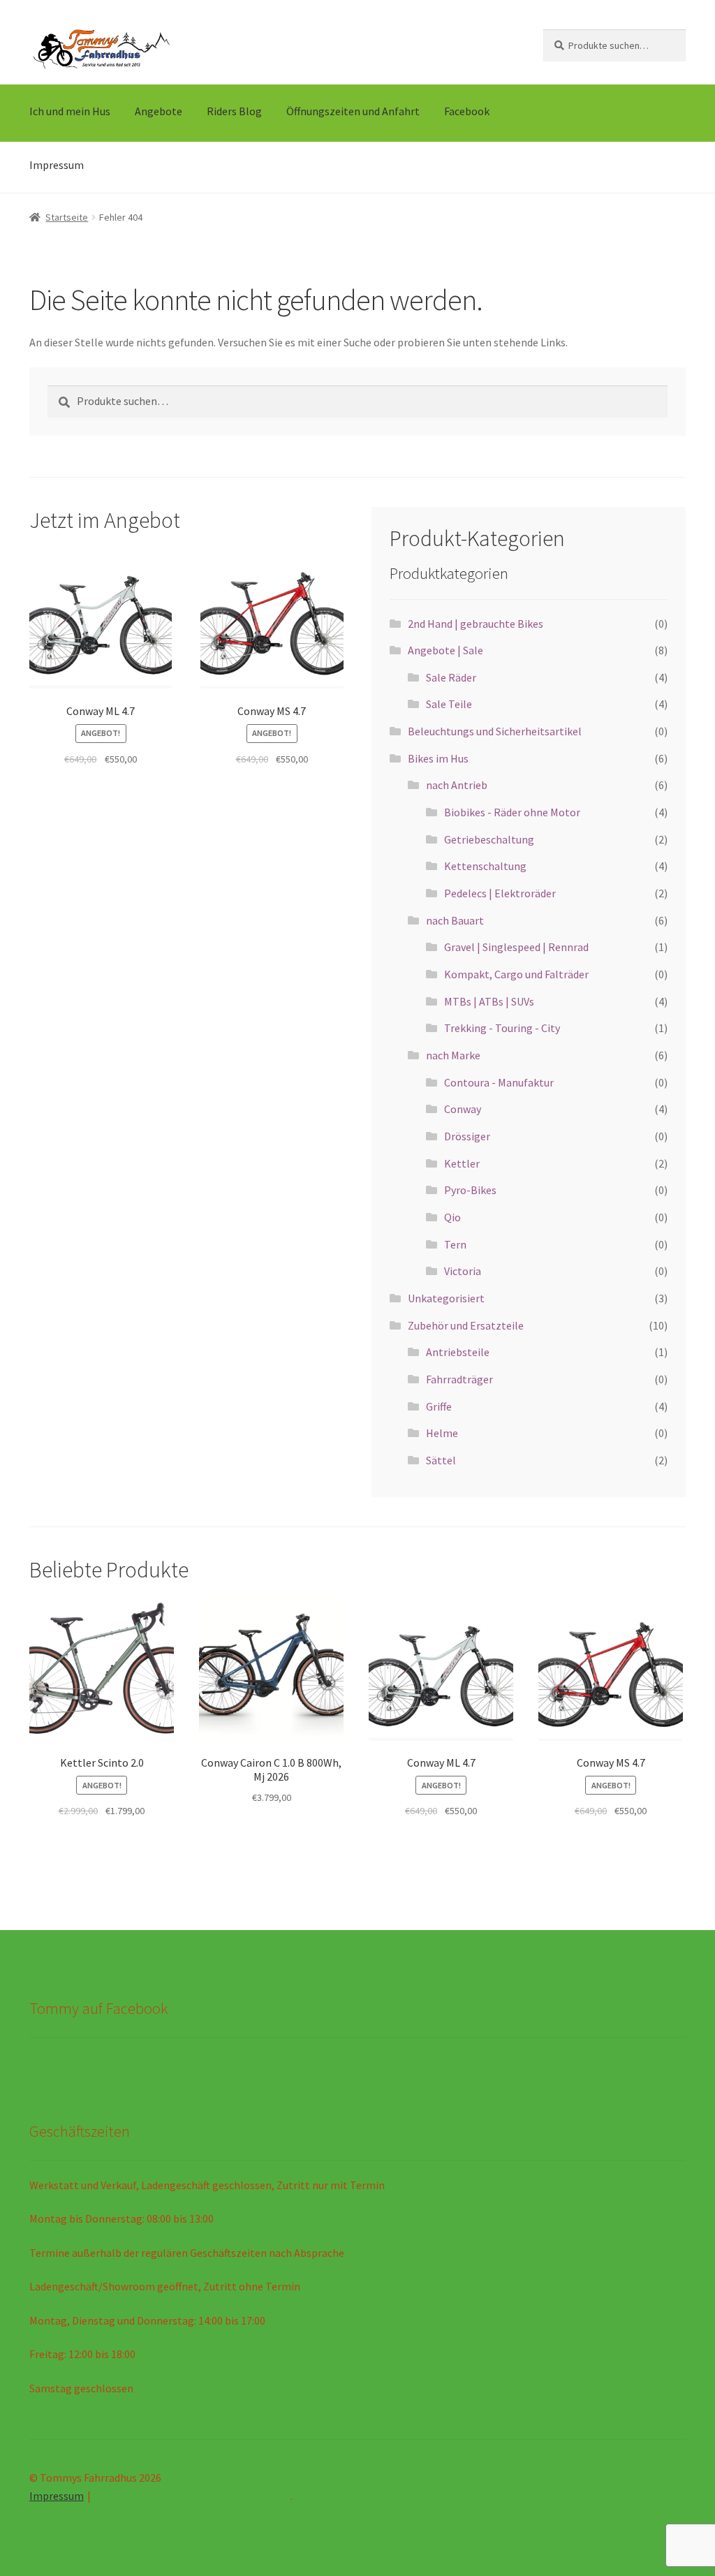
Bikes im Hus (438, 758)
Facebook (467, 111)
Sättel (441, 1460)
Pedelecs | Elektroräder (500, 893)
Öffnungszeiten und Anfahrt (353, 111)
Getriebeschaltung (489, 839)
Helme (442, 1433)
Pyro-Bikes (470, 1190)
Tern (455, 1244)
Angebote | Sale (445, 650)
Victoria (463, 1271)
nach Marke (453, 1055)
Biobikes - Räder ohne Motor (512, 812)
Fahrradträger (459, 1379)
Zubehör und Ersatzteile (466, 1325)
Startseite (67, 217)
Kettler (462, 1163)
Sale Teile (449, 704)
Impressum (57, 165)
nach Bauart (455, 920)
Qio (452, 1217)
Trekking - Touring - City (502, 1028)
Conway (463, 1109)
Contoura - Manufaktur (499, 1082)
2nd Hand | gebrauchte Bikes (476, 624)
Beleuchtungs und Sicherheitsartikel (495, 731)
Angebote (159, 111)
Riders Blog (234, 111)
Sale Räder (451, 677)
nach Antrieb (457, 785)
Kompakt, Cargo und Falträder (516, 974)
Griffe (439, 1406)
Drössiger (467, 1136)
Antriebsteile (458, 1352)
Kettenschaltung (485, 866)
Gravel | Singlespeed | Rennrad (516, 947)
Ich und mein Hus (70, 111)
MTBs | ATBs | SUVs (489, 1001)
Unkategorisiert (446, 1298)
